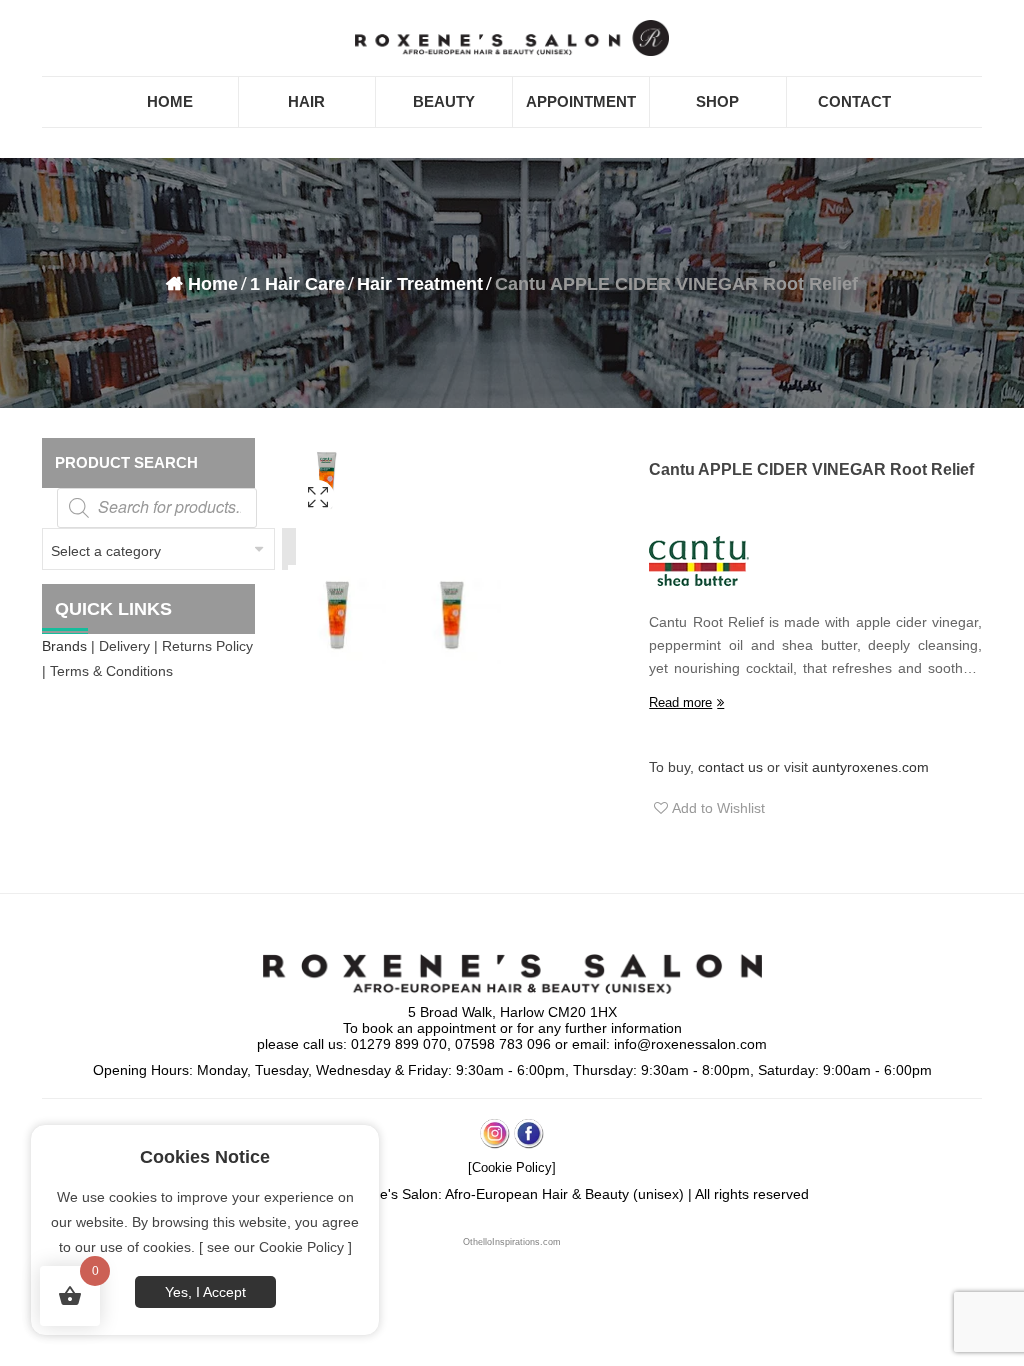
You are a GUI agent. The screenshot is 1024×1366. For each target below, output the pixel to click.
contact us (730, 767)
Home (213, 284)
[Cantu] (699, 561)
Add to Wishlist (716, 808)
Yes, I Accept (205, 1292)
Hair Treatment (420, 284)
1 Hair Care (297, 284)
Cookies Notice (205, 1157)
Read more (680, 702)
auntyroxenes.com (870, 767)
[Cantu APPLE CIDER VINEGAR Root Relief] (317, 523)
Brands (64, 646)
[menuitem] (170, 102)
